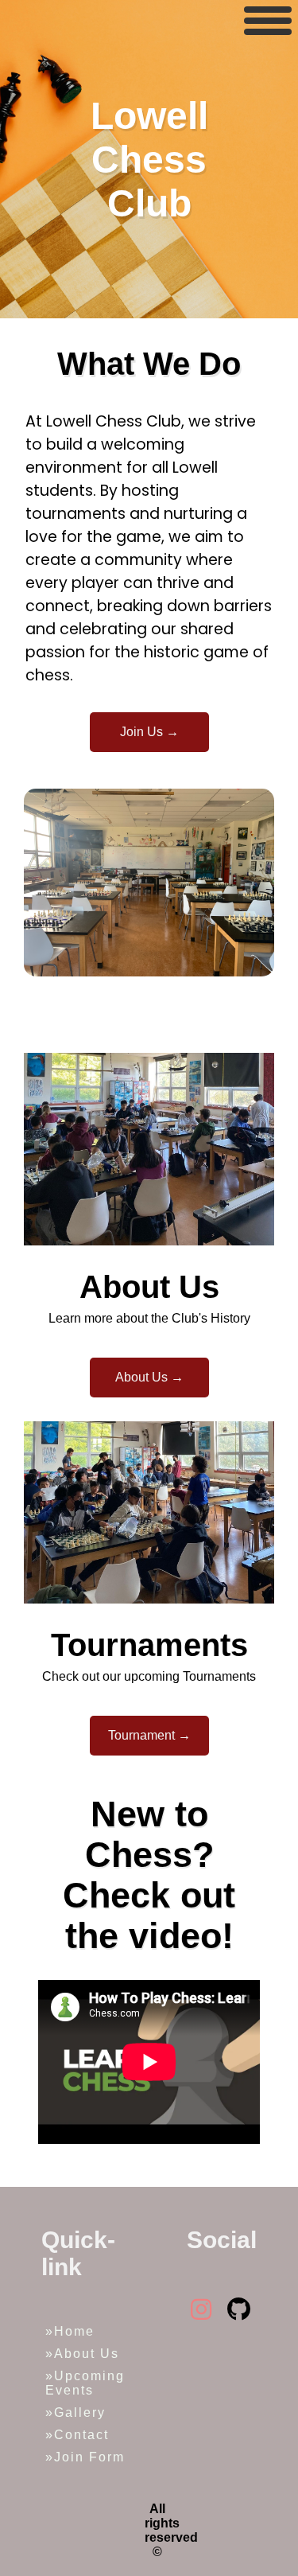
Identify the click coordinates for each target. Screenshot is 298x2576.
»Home (70, 2331)
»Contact (77, 2435)
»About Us (82, 2354)
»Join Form (85, 2457)
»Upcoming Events (85, 2383)
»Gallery (75, 2412)
